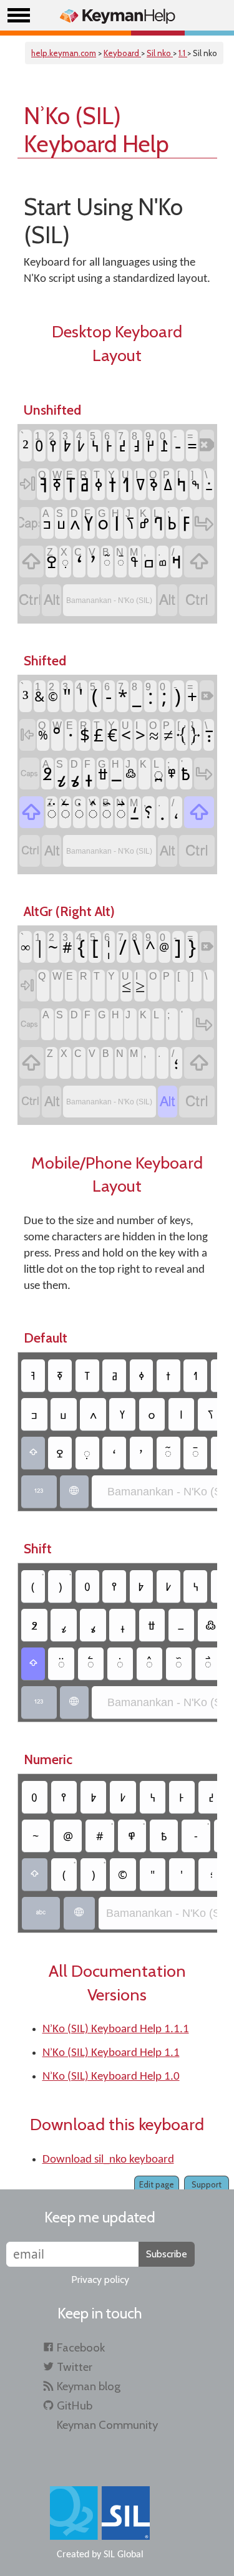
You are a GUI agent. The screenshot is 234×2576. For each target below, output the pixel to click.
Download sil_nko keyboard (108, 2160)
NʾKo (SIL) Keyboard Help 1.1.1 (116, 2029)
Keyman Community (107, 2425)
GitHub (75, 2405)
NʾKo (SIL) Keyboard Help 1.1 (111, 2053)
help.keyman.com (64, 53)
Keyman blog (89, 2386)
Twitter (75, 2367)
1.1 (183, 53)
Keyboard (122, 53)
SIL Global (124, 2555)
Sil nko (160, 53)
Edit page (157, 2184)
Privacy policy (100, 2279)
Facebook (81, 2347)
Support (207, 2184)
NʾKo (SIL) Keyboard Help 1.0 (111, 2077)
